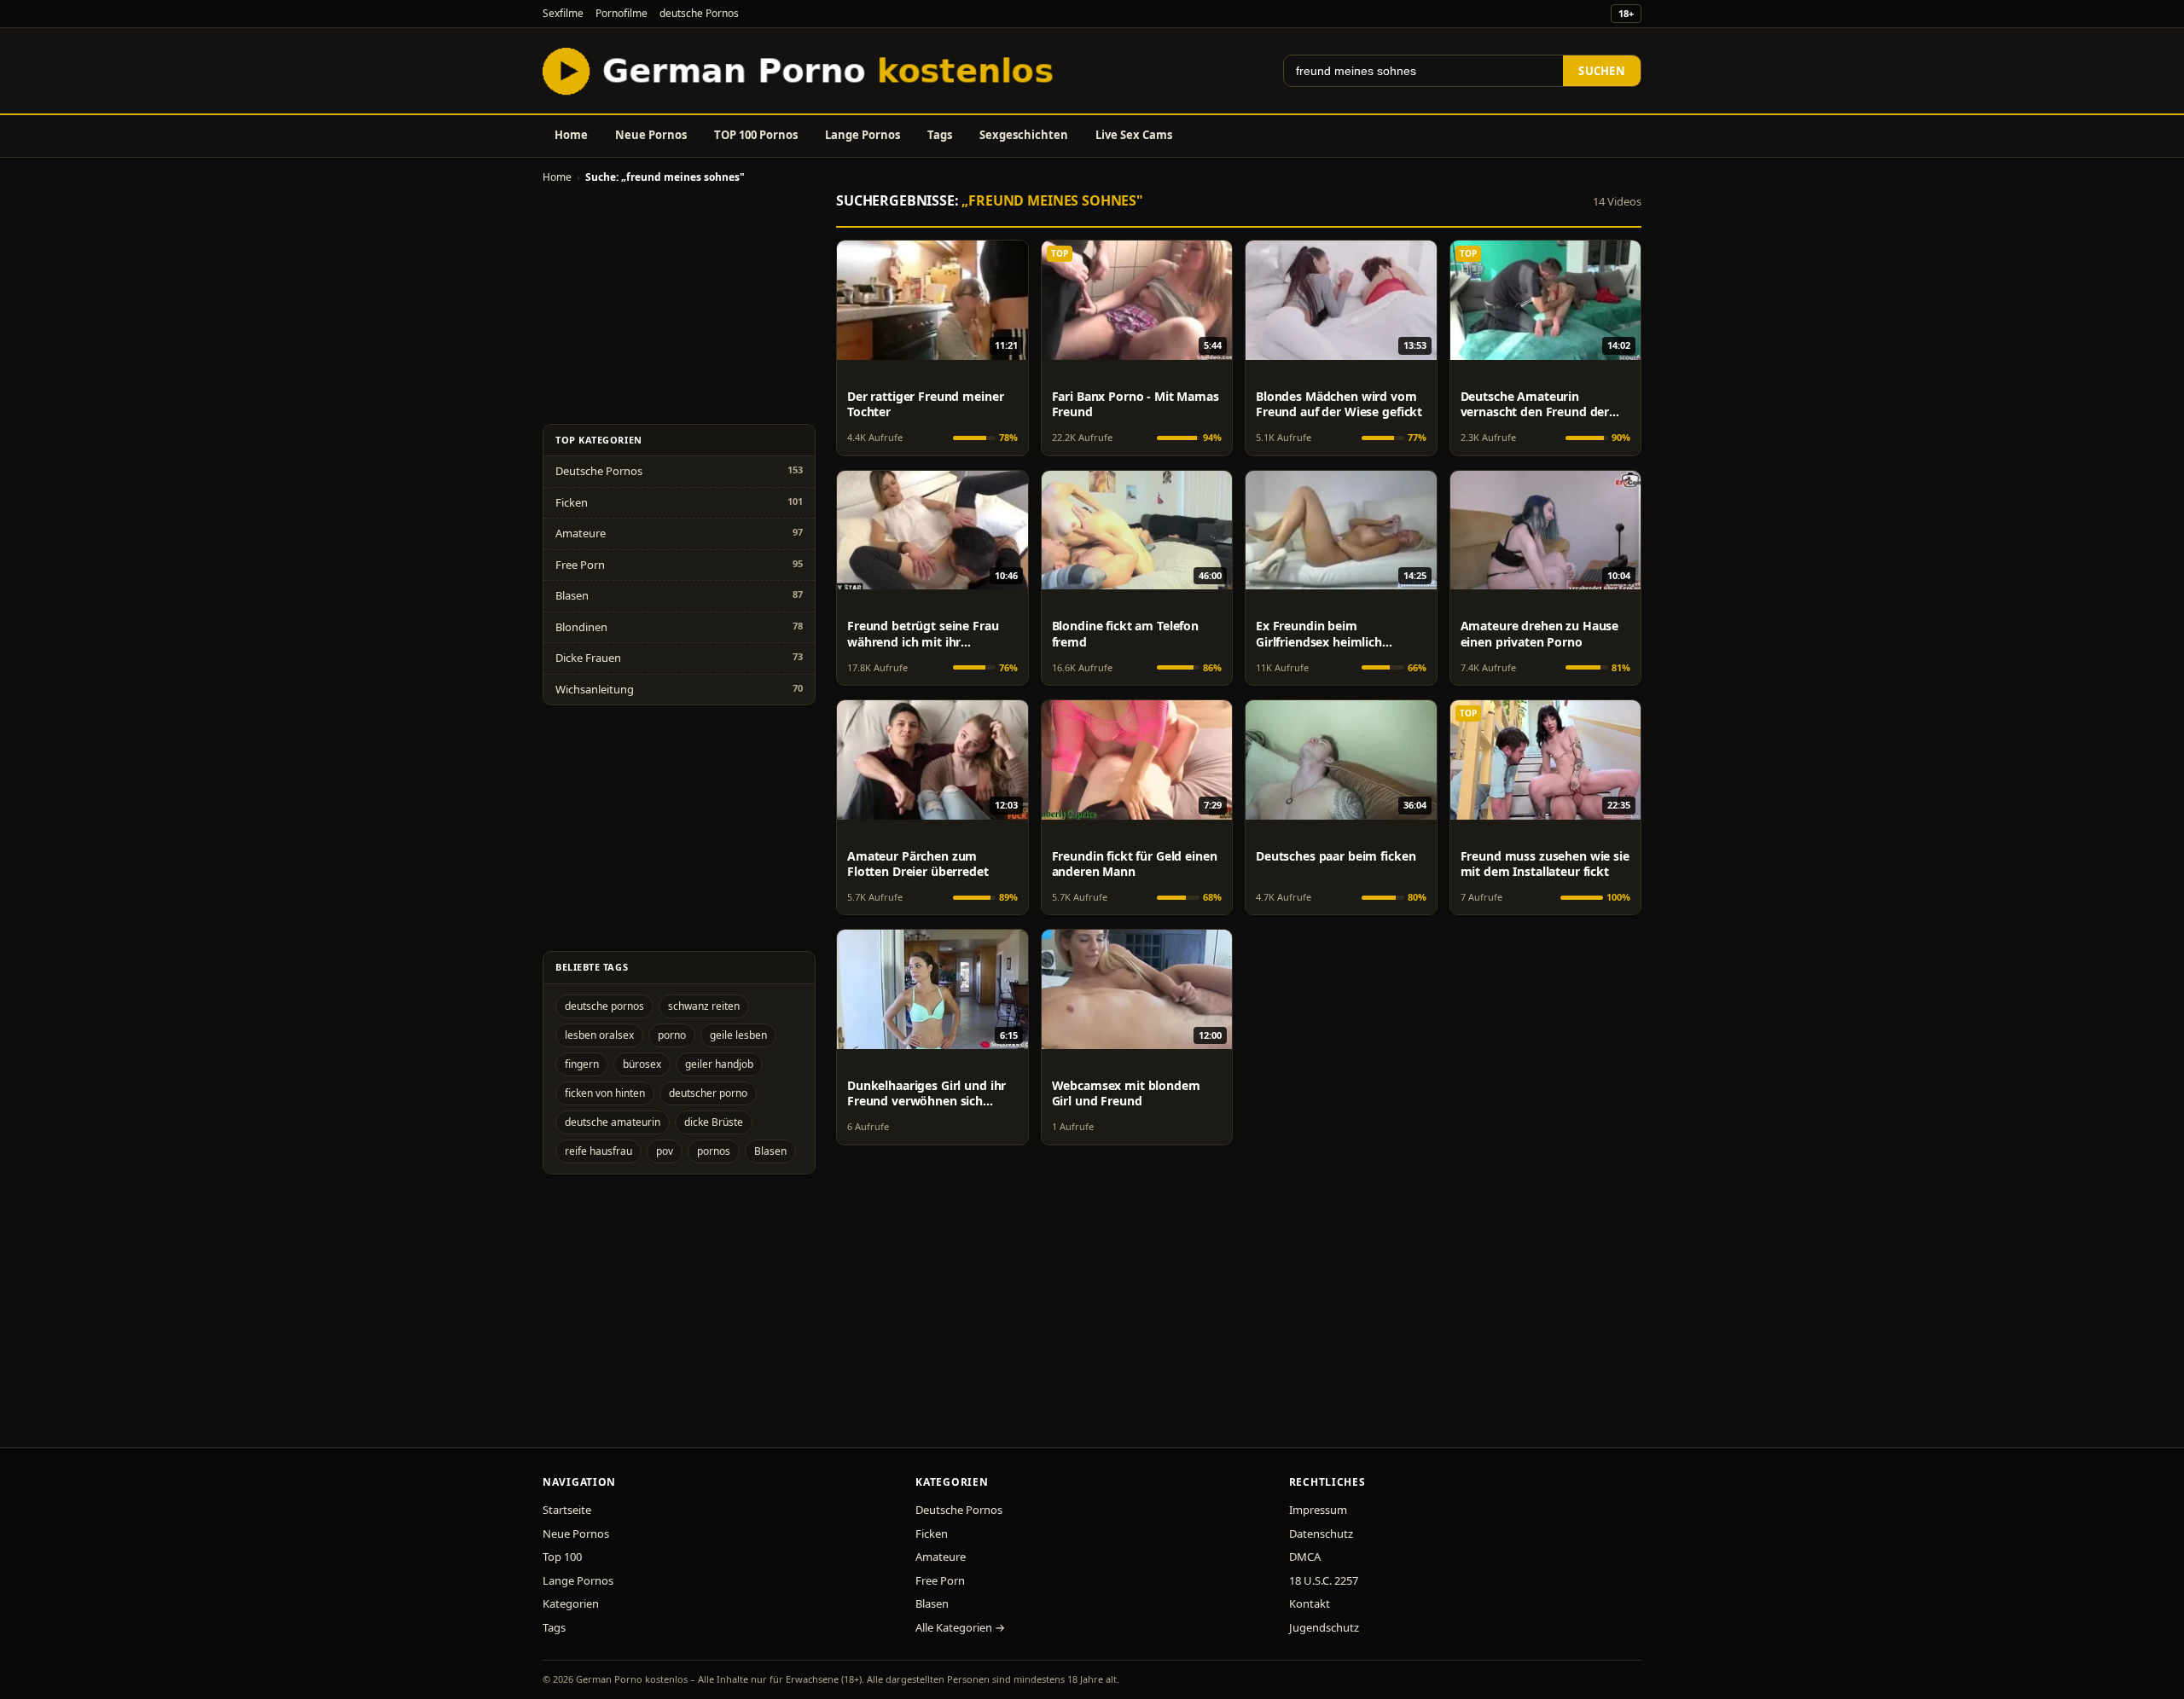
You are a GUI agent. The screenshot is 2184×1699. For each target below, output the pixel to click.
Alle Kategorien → (960, 1627)
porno (672, 1035)
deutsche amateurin (613, 1122)
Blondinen (581, 627)
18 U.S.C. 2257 (1324, 1580)
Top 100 (562, 1557)
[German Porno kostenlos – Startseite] (802, 71)
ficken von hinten (605, 1093)
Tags (940, 135)
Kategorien (571, 1603)
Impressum (1318, 1510)
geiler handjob (719, 1064)
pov (665, 1151)
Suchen (1602, 71)
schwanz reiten (704, 1006)
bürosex (642, 1064)
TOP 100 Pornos (756, 135)
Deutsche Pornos (599, 471)
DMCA (1305, 1557)
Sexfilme (563, 13)
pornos (714, 1151)
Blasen (572, 595)
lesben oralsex (599, 1035)
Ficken (572, 502)
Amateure (581, 533)
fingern (582, 1064)
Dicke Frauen (588, 658)
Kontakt (1310, 1603)
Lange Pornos (863, 135)
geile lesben (738, 1035)
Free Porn (580, 565)
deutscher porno (708, 1093)
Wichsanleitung (595, 689)
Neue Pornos (651, 135)
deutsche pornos (604, 1006)
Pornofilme (622, 13)
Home (571, 135)
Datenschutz (1321, 1534)
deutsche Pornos (699, 13)
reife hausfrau (598, 1151)
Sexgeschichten (1024, 135)
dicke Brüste (714, 1122)
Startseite (567, 1510)
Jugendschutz (1324, 1627)
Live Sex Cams (1134, 135)
